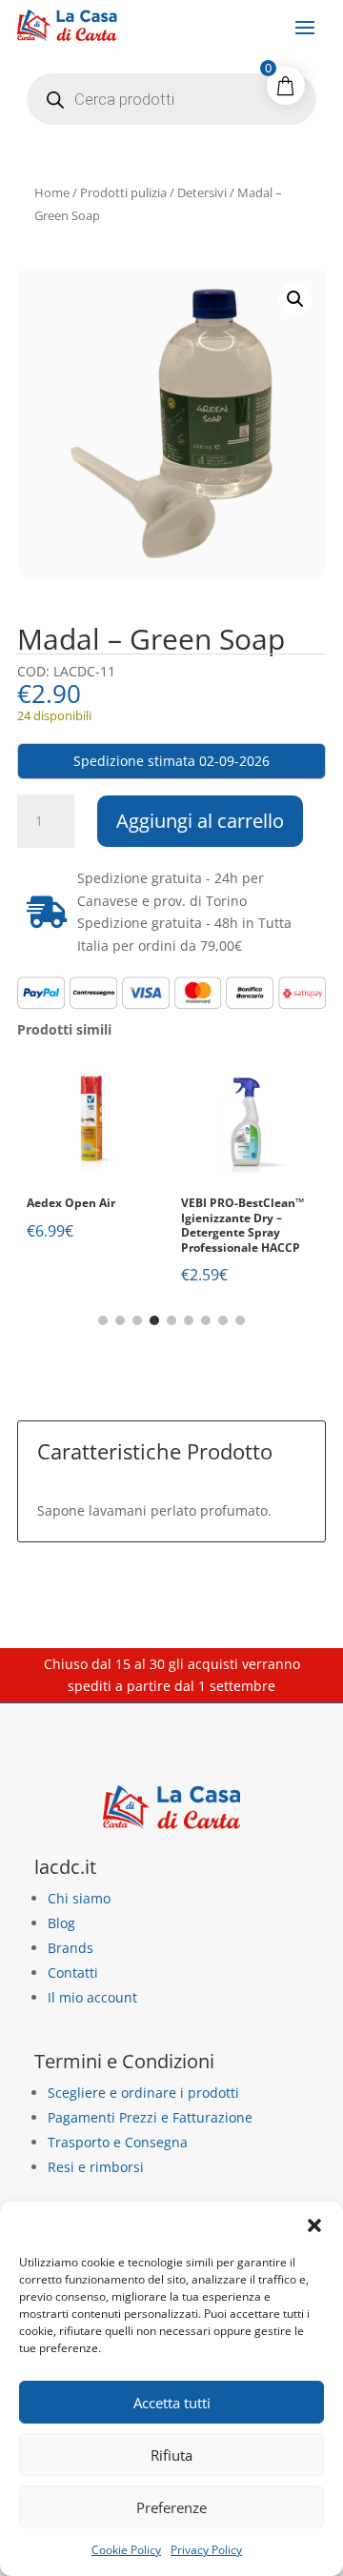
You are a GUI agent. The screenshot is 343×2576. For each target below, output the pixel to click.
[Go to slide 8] (223, 1320)
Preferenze (171, 2507)
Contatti (73, 1972)
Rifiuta (171, 2455)
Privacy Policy (206, 2550)
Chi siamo (79, 1898)
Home (52, 192)
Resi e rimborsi (96, 2167)
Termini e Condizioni (124, 2061)
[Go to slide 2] (120, 1320)
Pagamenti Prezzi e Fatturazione (150, 2117)
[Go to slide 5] (171, 1320)
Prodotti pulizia (123, 192)
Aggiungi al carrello (200, 821)
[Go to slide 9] (240, 1320)
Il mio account (92, 1997)
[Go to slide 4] (154, 1320)
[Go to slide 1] (103, 1320)
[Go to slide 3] (137, 1320)
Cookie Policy (126, 2550)
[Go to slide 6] (189, 1320)
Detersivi (202, 192)
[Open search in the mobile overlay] (171, 99)
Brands (71, 1948)
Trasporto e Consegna (118, 2142)
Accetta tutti (172, 2403)
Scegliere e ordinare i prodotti (143, 2093)
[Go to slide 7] (206, 1320)
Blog (61, 1923)
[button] (314, 2225)
